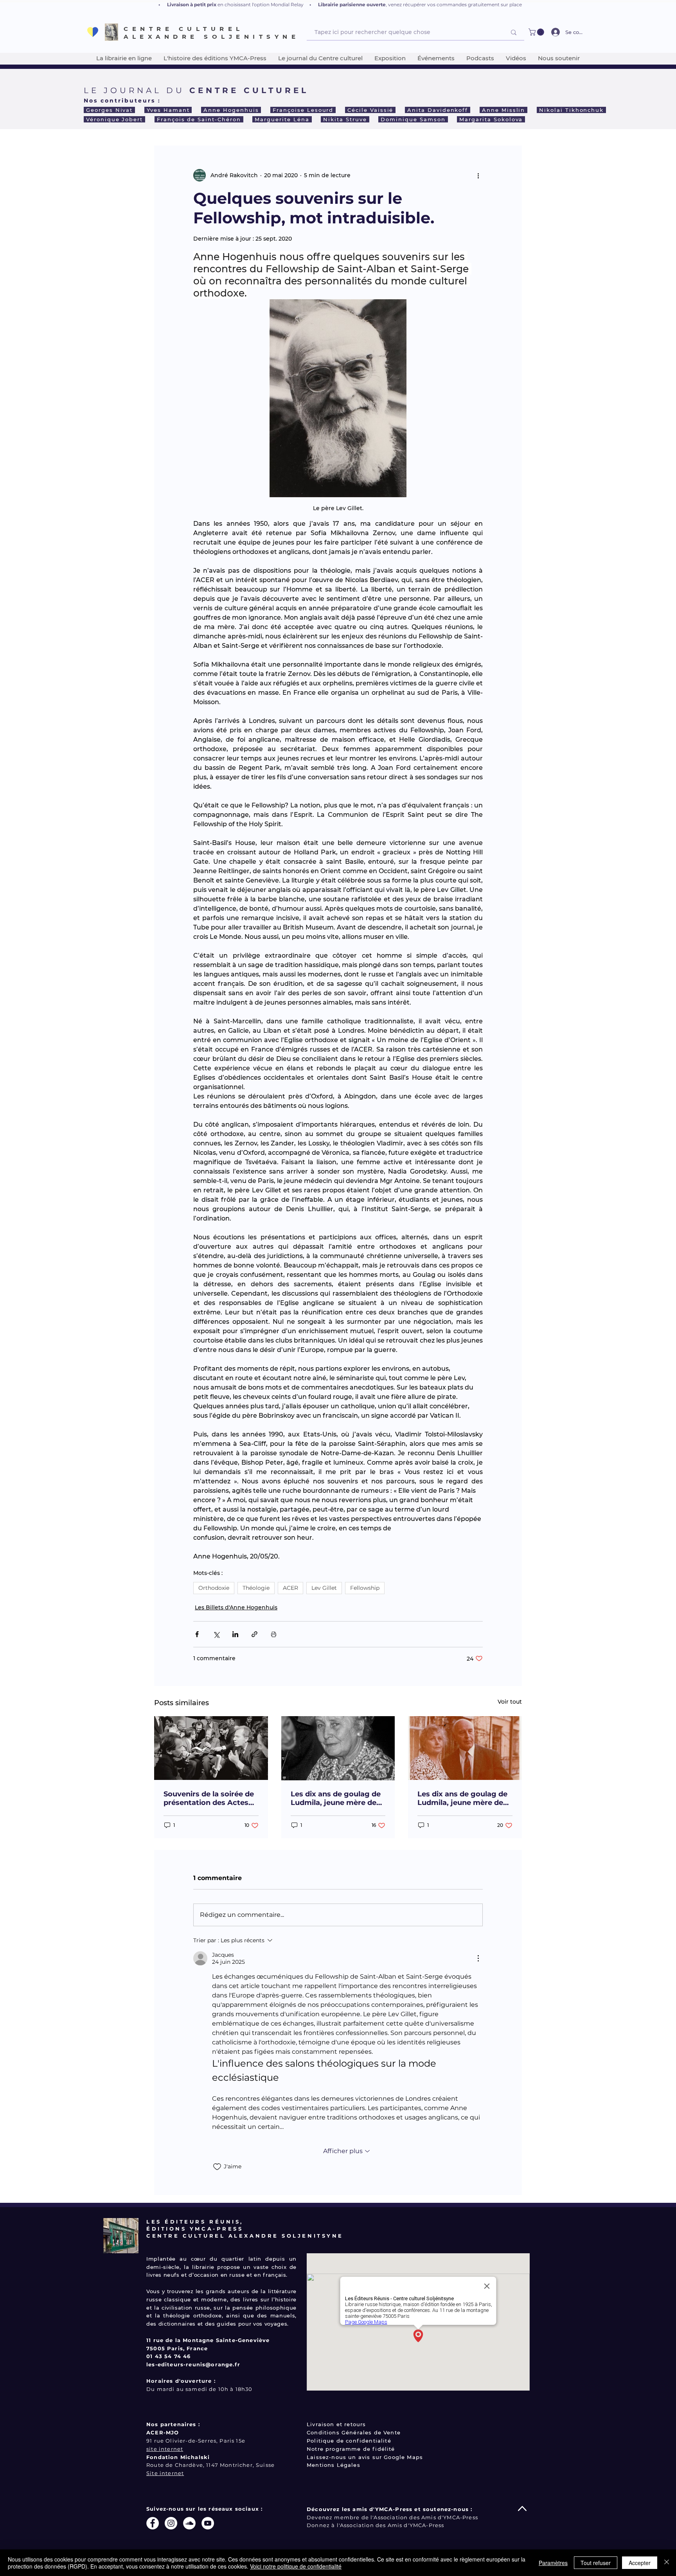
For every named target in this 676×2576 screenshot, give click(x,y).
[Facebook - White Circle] (153, 2523)
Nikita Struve (345, 119)
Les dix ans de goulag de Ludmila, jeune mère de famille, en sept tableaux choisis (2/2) (336, 1798)
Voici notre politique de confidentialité (296, 2566)
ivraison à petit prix (194, 4)
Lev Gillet (324, 1588)
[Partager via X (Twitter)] (216, 1634)
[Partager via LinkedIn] (235, 1634)
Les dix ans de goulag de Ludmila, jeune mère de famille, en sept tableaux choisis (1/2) (462, 1798)
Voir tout (510, 1702)
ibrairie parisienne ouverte (353, 4)
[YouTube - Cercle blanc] (208, 2523)
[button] (537, 32)
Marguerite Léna (282, 119)
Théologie (256, 1588)
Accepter (640, 2563)
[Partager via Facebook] (197, 1634)
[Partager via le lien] (254, 1634)
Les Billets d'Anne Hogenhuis (236, 1607)
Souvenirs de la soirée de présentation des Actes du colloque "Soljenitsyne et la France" (210, 1798)
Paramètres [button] (553, 2563)
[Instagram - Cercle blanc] (171, 2523)
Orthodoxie (214, 1588)
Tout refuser (596, 2563)
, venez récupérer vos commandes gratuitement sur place (454, 4)
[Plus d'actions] (478, 175)
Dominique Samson (413, 119)
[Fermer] (667, 2563)
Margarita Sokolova (491, 119)
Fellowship (365, 1588)
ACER (290, 1588)
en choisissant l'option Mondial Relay (261, 4)
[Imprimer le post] (274, 1634)
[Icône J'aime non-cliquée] (217, 2167)
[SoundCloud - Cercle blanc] (189, 2523)
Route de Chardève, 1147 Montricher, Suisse (210, 2465)
